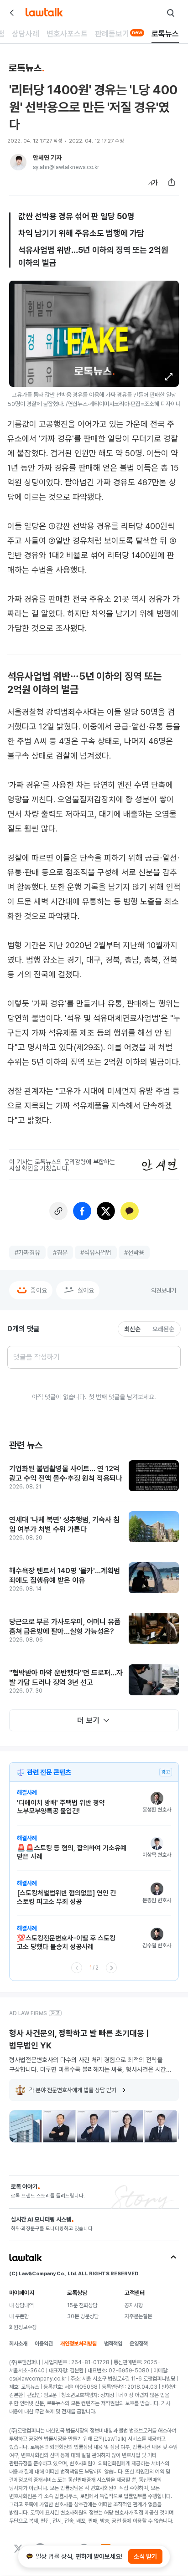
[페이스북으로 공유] (82, 1211)
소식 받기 (145, 2556)
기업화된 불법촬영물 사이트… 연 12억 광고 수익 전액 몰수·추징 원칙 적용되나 (66, 1474)
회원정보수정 (23, 2327)
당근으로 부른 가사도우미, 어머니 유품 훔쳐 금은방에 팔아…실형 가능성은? (65, 1627)
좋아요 (39, 1290)
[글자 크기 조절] (153, 182)
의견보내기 (164, 1291)
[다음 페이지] (111, 1968)
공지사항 (134, 2305)
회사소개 (18, 2344)
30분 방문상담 (83, 2316)
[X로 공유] (106, 1211)
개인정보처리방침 (78, 2344)
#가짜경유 (27, 1252)
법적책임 (113, 2344)
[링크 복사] (58, 1211)
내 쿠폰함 (19, 2316)
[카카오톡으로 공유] (130, 1211)
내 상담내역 (21, 2305)
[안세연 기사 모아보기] (18, 162)
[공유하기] (172, 182)
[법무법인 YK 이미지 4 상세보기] (127, 2126)
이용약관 (44, 2344)
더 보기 (88, 1720)
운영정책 (139, 2344)
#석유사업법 (96, 1252)
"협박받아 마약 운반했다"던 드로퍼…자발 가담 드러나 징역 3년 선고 (66, 1678)
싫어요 (86, 1290)
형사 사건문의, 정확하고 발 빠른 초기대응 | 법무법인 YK (79, 2039)
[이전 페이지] (77, 1968)
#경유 (60, 1252)
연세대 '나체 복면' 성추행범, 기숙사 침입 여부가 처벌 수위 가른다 (64, 1525)
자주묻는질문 (138, 2316)
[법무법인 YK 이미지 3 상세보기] (93, 2126)
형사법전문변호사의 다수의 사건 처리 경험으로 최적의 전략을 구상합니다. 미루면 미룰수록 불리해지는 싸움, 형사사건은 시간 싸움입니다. (88, 2065)
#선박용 (134, 1252)
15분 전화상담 (82, 2305)
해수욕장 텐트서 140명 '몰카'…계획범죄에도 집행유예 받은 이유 (65, 1576)
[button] (169, 377)
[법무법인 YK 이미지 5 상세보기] (161, 2126)
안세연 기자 (47, 158)
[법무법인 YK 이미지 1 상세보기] (26, 2126)
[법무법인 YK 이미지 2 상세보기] (59, 2126)
